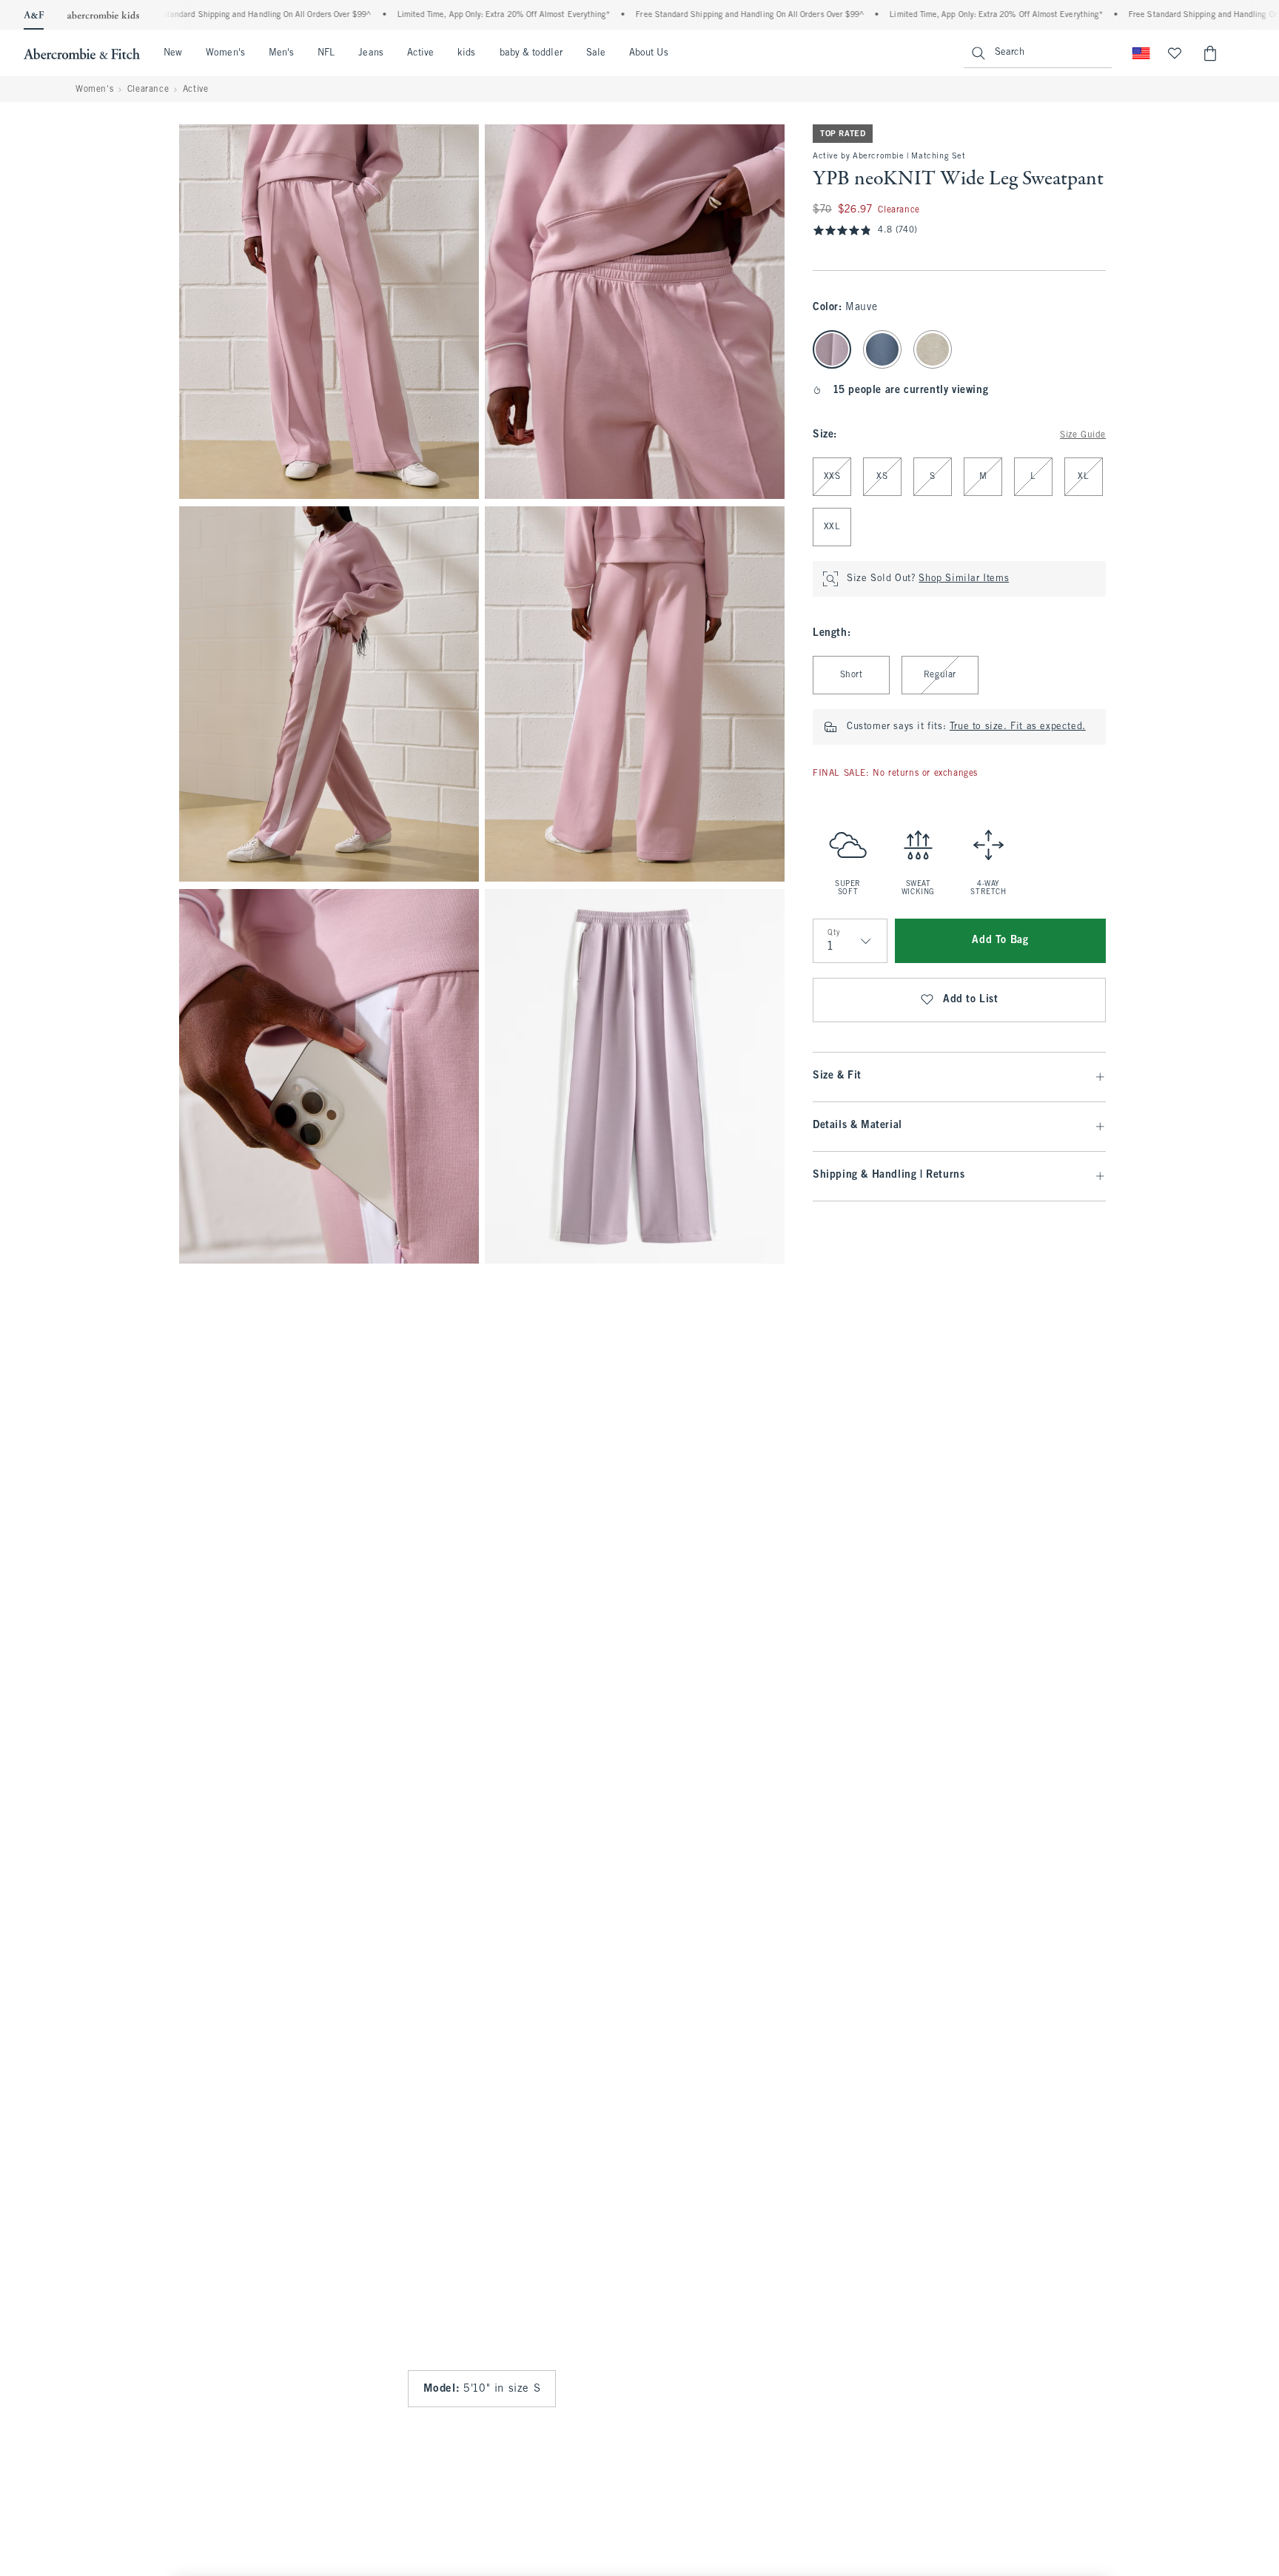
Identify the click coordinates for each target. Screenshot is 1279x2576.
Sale (596, 53)
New (173, 53)
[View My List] (1175, 53)
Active (420, 53)
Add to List (971, 1000)
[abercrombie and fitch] (82, 53)
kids (466, 53)
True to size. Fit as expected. (1018, 727)
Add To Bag (1000, 940)
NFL (326, 53)
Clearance (148, 90)
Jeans (370, 53)
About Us (649, 53)
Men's (281, 53)
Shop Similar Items (964, 579)
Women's (225, 53)
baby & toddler (531, 53)
